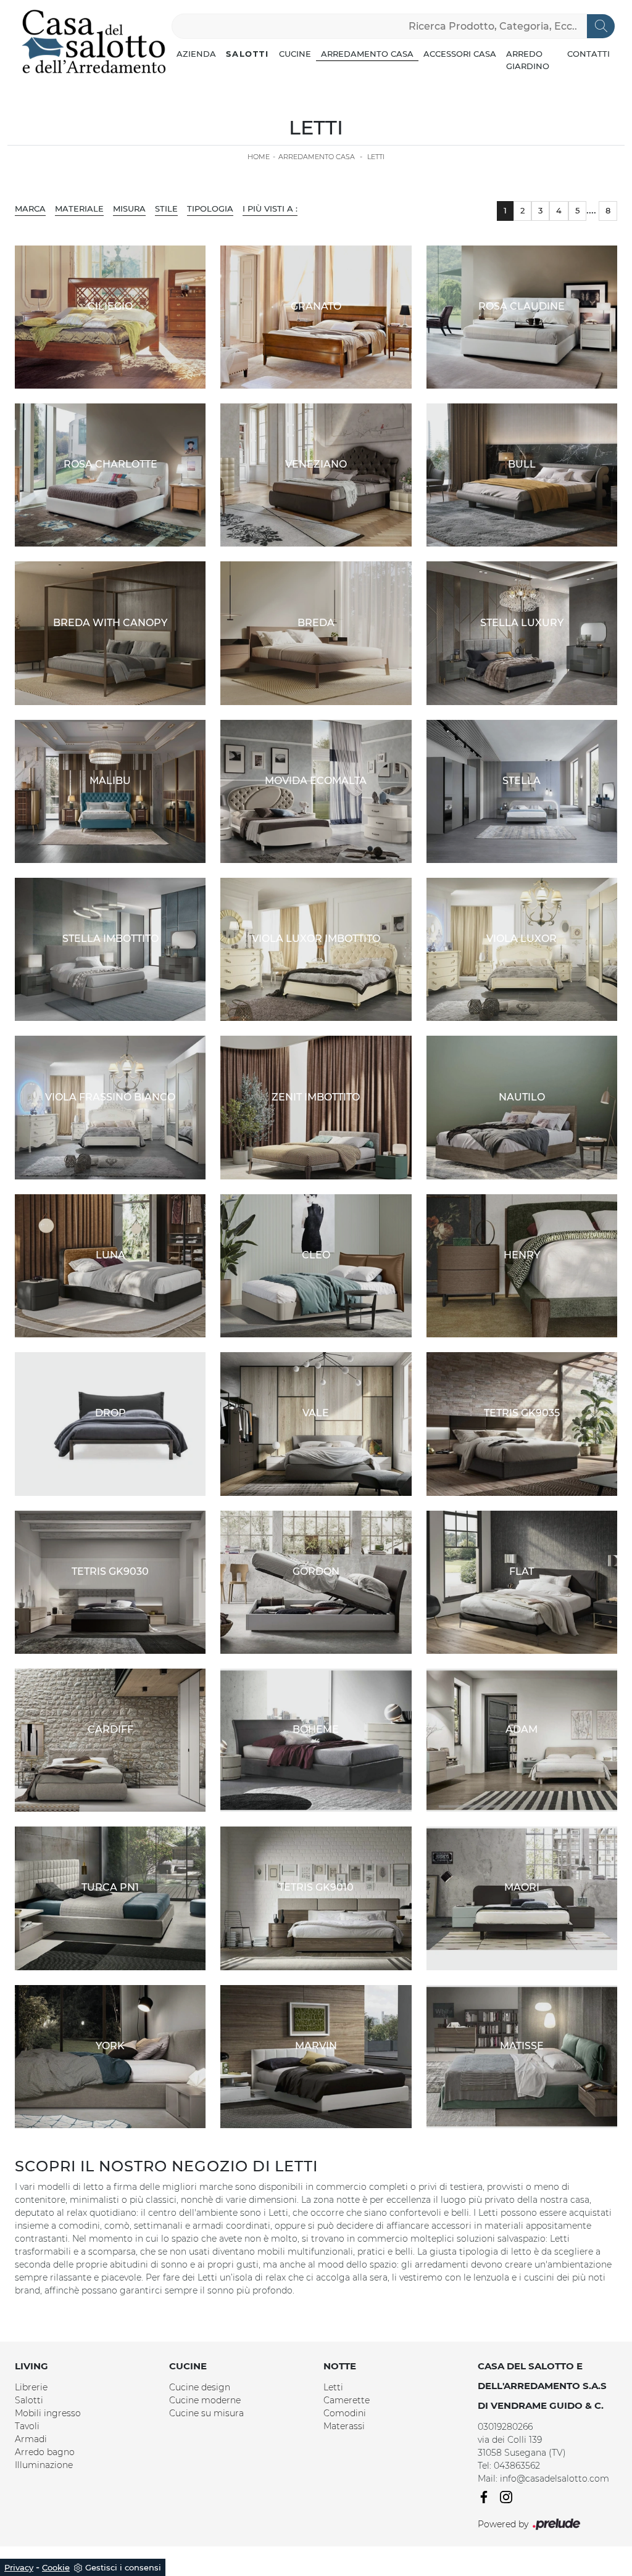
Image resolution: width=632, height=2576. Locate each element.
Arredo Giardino (528, 60)
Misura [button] (129, 208)
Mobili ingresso (48, 2413)
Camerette (347, 2400)
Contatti (588, 54)
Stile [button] (166, 208)
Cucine (295, 54)
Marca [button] (30, 208)
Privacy (19, 2567)
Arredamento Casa (367, 54)
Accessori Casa (460, 54)
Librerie (31, 2387)
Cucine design (200, 2387)
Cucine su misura (206, 2413)
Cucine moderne (205, 2400)
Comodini (345, 2413)
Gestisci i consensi (123, 2567)
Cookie (56, 2567)
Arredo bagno (45, 2452)
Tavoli (27, 2426)
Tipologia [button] (210, 208)
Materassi (344, 2426)
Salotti (247, 54)
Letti (376, 157)
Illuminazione (44, 2465)
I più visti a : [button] (270, 208)
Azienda (196, 54)
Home (259, 157)
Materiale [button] (79, 208)
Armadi (31, 2439)
